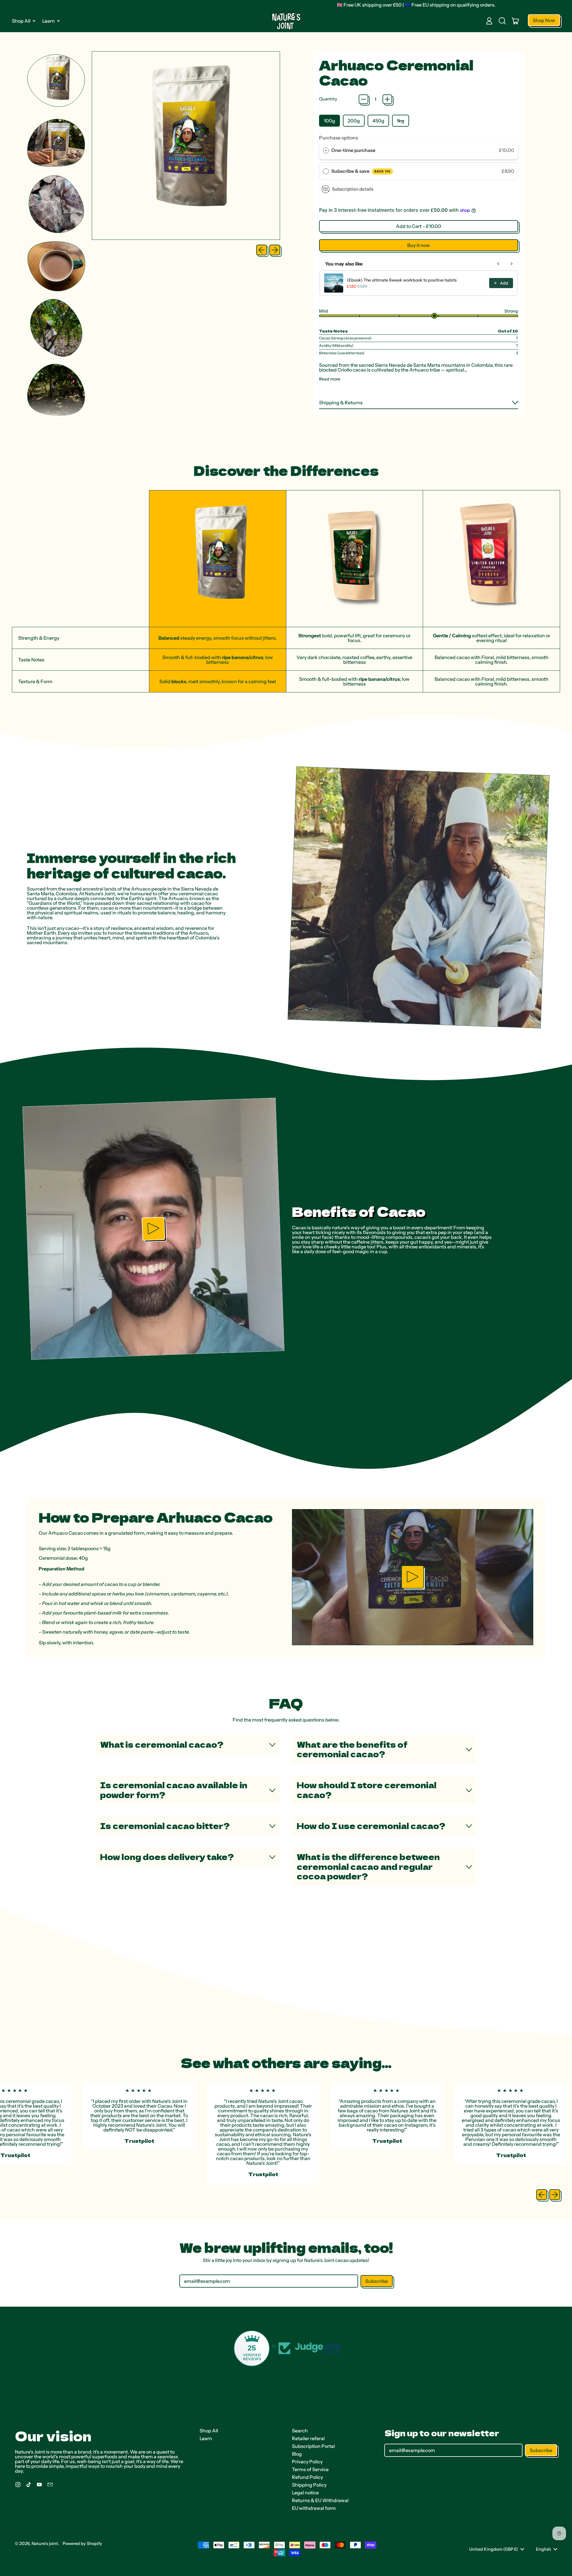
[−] (363, 99)
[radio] (326, 150)
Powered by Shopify (82, 2544)
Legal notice (305, 2493)
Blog (297, 2454)
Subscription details (353, 189)
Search (300, 2431)
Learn (206, 2438)
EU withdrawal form (314, 2508)
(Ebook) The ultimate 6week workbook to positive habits (402, 280)
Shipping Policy (309, 2485)
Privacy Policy (307, 2462)
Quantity (328, 99)
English (544, 2549)
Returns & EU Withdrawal (320, 2500)
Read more (330, 379)
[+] (387, 99)
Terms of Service (310, 2469)
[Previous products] (498, 264)
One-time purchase (353, 150)
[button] (502, 21)
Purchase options (339, 138)
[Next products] (512, 264)
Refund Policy (307, 2477)
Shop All (209, 2431)
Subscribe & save (361, 171)
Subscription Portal (313, 2446)
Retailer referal (308, 2438)
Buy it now (419, 245)
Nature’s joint (45, 2544)
